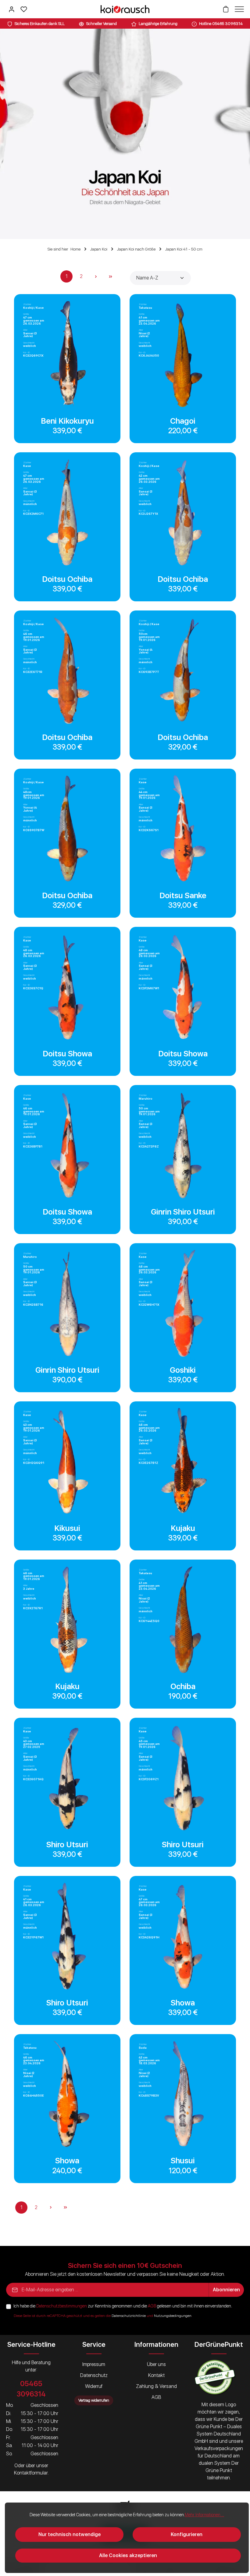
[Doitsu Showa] (67, 987)
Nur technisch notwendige (70, 2534)
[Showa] (183, 1936)
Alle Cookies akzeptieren (128, 2555)
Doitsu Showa (67, 1054)
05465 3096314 (31, 2389)
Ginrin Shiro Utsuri (183, 1212)
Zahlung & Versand (156, 2386)
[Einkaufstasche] (226, 9)
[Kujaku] (183, 1462)
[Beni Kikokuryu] (67, 354)
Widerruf (94, 2386)
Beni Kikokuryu (67, 421)
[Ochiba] (183, 1620)
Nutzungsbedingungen (173, 2316)
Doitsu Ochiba (67, 579)
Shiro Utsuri (67, 1845)
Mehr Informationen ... (204, 2515)
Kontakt (156, 2375)
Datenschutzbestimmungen (62, 2306)
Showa (183, 2003)
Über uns (156, 2364)
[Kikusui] (67, 1462)
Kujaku (183, 1528)
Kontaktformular (31, 2473)
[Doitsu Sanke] (183, 829)
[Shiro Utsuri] (67, 1778)
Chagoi (183, 421)
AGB (152, 2306)
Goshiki (183, 1370)
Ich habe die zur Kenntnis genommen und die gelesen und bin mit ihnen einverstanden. (123, 2306)
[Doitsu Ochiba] (67, 512)
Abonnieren (226, 2290)
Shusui (183, 2161)
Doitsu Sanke (183, 895)
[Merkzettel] (24, 9)
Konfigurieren (187, 2534)
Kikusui (67, 1528)
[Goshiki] (183, 1303)
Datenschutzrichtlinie (129, 2316)
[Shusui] (183, 2094)
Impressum (94, 2364)
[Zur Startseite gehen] (125, 9)
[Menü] (238, 9)
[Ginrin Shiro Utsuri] (183, 1145)
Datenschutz (94, 2375)
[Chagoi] (183, 354)
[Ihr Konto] (12, 9)
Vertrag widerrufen (94, 2400)
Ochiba (183, 1686)
